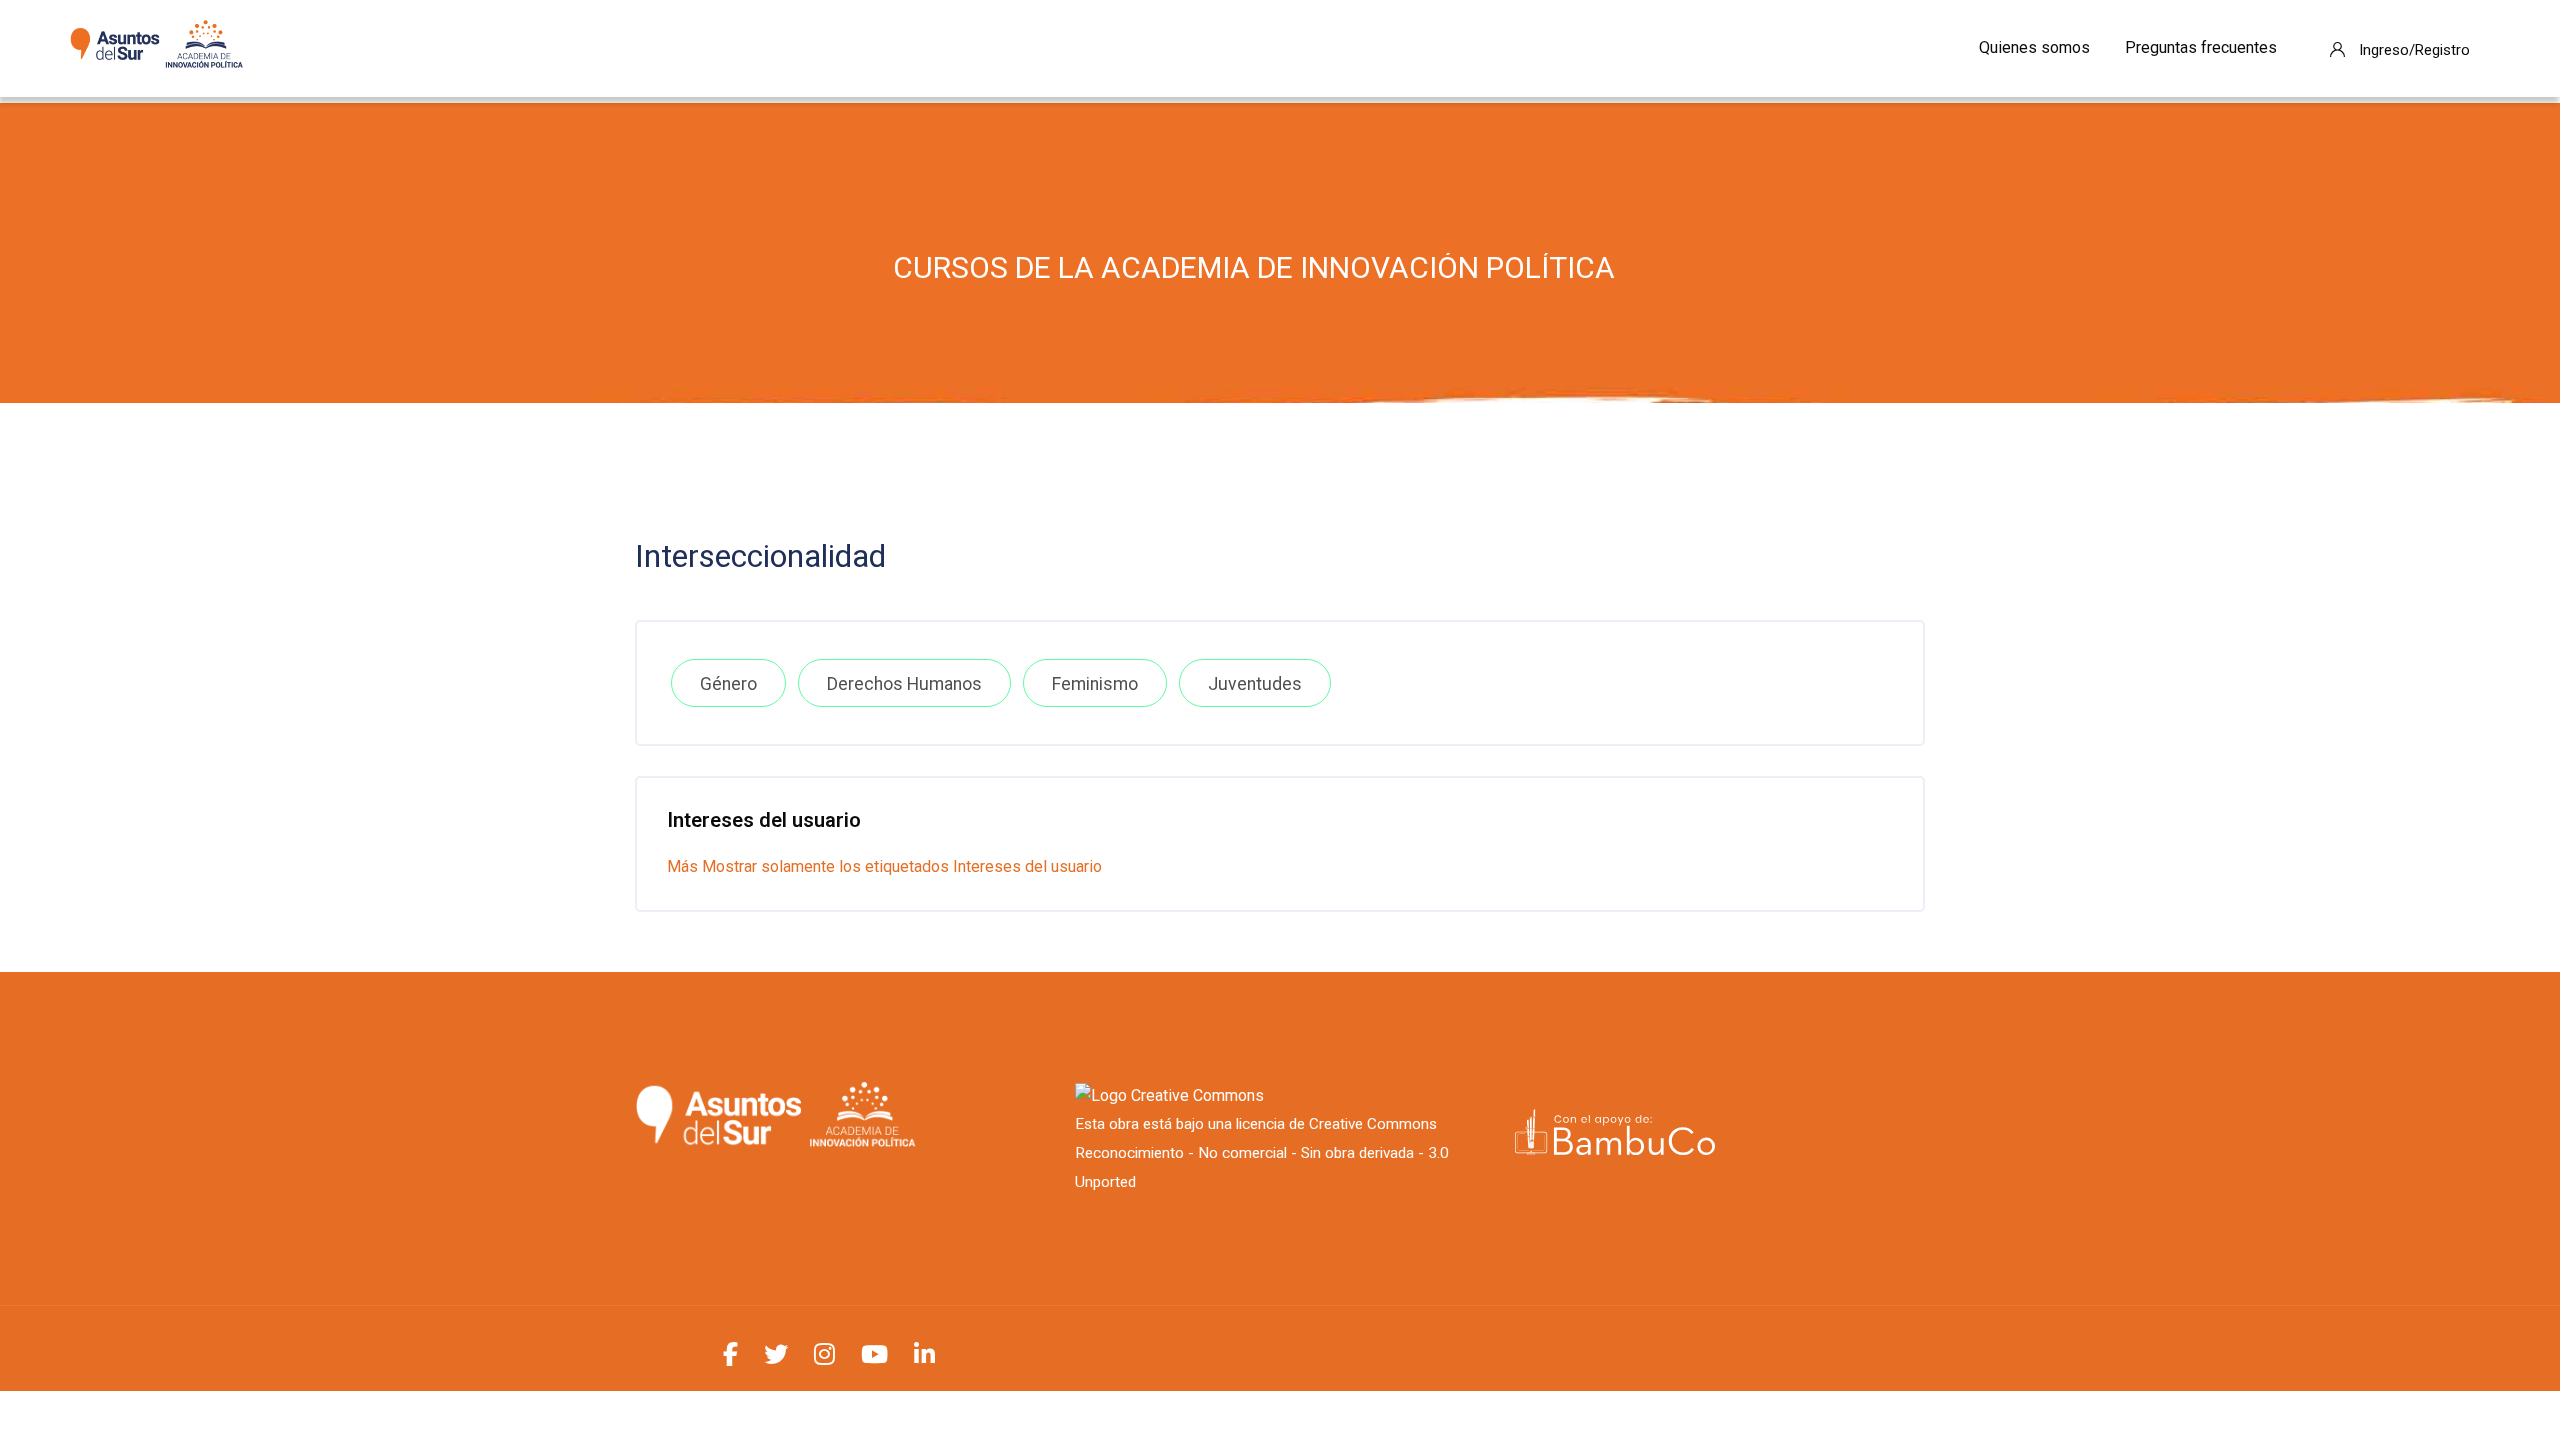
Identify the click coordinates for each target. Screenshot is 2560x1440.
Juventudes (1255, 684)
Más (682, 866)
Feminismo (1095, 684)
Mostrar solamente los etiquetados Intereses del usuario (902, 866)
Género (728, 684)
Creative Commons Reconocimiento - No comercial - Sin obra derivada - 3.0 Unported (1262, 1153)
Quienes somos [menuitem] (2034, 47)
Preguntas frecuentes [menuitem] (2201, 47)
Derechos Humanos (904, 684)
